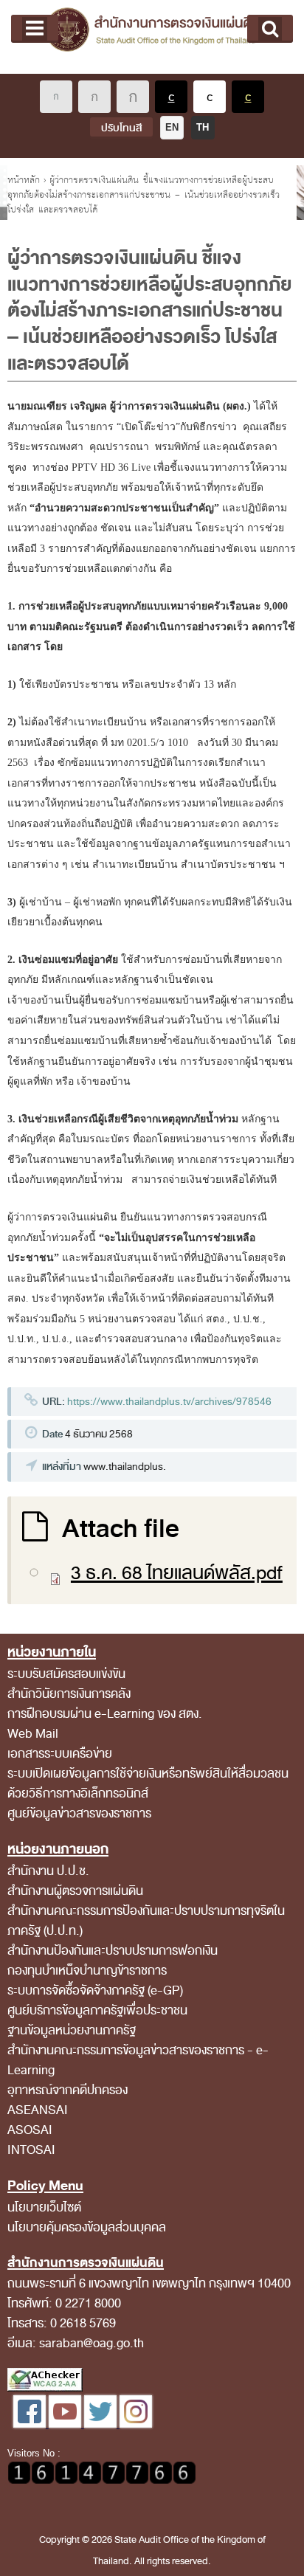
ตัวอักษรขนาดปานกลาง (94, 97)
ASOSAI (30, 2130)
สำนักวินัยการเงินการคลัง (69, 1694)
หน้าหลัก (24, 180)
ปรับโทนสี (121, 128)
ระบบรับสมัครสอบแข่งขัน (66, 1674)
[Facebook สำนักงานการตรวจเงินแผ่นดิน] (31, 2424)
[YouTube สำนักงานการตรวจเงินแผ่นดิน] (66, 2424)
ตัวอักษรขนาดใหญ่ (133, 97)
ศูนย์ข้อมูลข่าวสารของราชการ (79, 1813)
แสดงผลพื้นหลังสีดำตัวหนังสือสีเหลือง (248, 97)
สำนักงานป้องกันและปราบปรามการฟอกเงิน (113, 1951)
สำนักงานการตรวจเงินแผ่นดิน (152, 37)
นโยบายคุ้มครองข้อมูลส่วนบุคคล (87, 2227)
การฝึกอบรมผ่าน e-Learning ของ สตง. (105, 1714)
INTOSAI (31, 2150)
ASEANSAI (38, 2110)
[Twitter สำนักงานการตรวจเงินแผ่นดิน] (102, 2424)
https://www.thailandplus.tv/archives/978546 (169, 1402)
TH (203, 127)
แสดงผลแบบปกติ (210, 97)
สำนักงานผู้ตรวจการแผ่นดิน (75, 1891)
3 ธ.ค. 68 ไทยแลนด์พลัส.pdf (177, 1573)
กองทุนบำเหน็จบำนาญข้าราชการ (87, 1971)
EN (172, 127)
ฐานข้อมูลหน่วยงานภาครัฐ (72, 2030)
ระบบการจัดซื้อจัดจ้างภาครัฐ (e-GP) (95, 1990)
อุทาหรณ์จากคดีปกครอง (68, 2090)
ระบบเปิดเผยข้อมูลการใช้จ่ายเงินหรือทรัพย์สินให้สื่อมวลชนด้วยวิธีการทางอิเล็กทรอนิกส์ (148, 1783)
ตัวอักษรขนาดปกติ (56, 97)
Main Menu (35, 29)
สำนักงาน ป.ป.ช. (48, 1871)
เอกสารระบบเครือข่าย (60, 1754)
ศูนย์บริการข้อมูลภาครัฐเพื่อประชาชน (97, 2010)
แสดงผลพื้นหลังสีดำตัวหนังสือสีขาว (171, 97)
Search (270, 29)
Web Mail (33, 1734)
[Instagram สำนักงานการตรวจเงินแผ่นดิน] (136, 2424)
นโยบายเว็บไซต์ (44, 2207)
